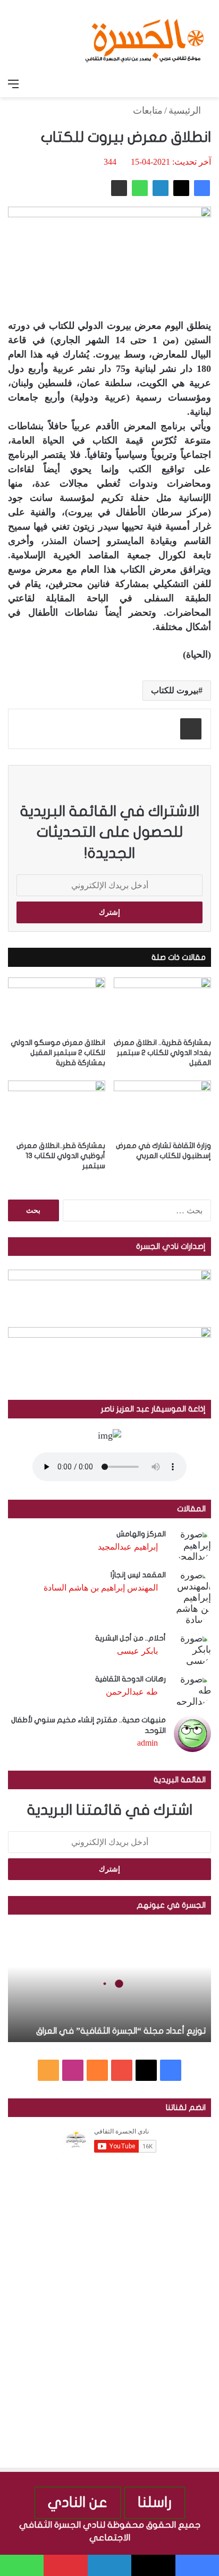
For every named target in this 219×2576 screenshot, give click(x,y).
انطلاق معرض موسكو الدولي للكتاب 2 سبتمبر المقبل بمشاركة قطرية (58, 1053)
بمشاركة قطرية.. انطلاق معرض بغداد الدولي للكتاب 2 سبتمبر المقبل (162, 1053)
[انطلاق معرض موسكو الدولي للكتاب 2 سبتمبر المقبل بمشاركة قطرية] (57, 1005)
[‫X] (181, 188)
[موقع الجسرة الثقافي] (145, 37)
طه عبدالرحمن (132, 1692)
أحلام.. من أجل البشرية (130, 1638)
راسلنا (155, 2502)
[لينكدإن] (161, 188)
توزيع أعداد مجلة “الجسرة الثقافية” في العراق (121, 2031)
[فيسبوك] (202, 188)
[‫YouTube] (122, 2070)
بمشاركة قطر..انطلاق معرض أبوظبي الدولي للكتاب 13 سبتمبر (61, 1156)
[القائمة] (13, 84)
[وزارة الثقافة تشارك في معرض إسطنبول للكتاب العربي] (162, 1108)
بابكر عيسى (137, 1651)
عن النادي (78, 2502)
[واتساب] (140, 188)
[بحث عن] (206, 84)
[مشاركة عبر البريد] (119, 188)
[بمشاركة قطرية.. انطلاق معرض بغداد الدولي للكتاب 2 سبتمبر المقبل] (162, 1005)
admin (148, 1743)
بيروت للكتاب (175, 690)
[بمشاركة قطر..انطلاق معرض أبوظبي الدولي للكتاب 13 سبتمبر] (57, 1108)
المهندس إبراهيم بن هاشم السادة (101, 1588)
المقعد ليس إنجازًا (138, 1575)
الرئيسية (186, 110)
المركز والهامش (141, 1534)
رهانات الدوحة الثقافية (130, 1679)
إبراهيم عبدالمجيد (128, 1547)
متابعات (148, 110)
